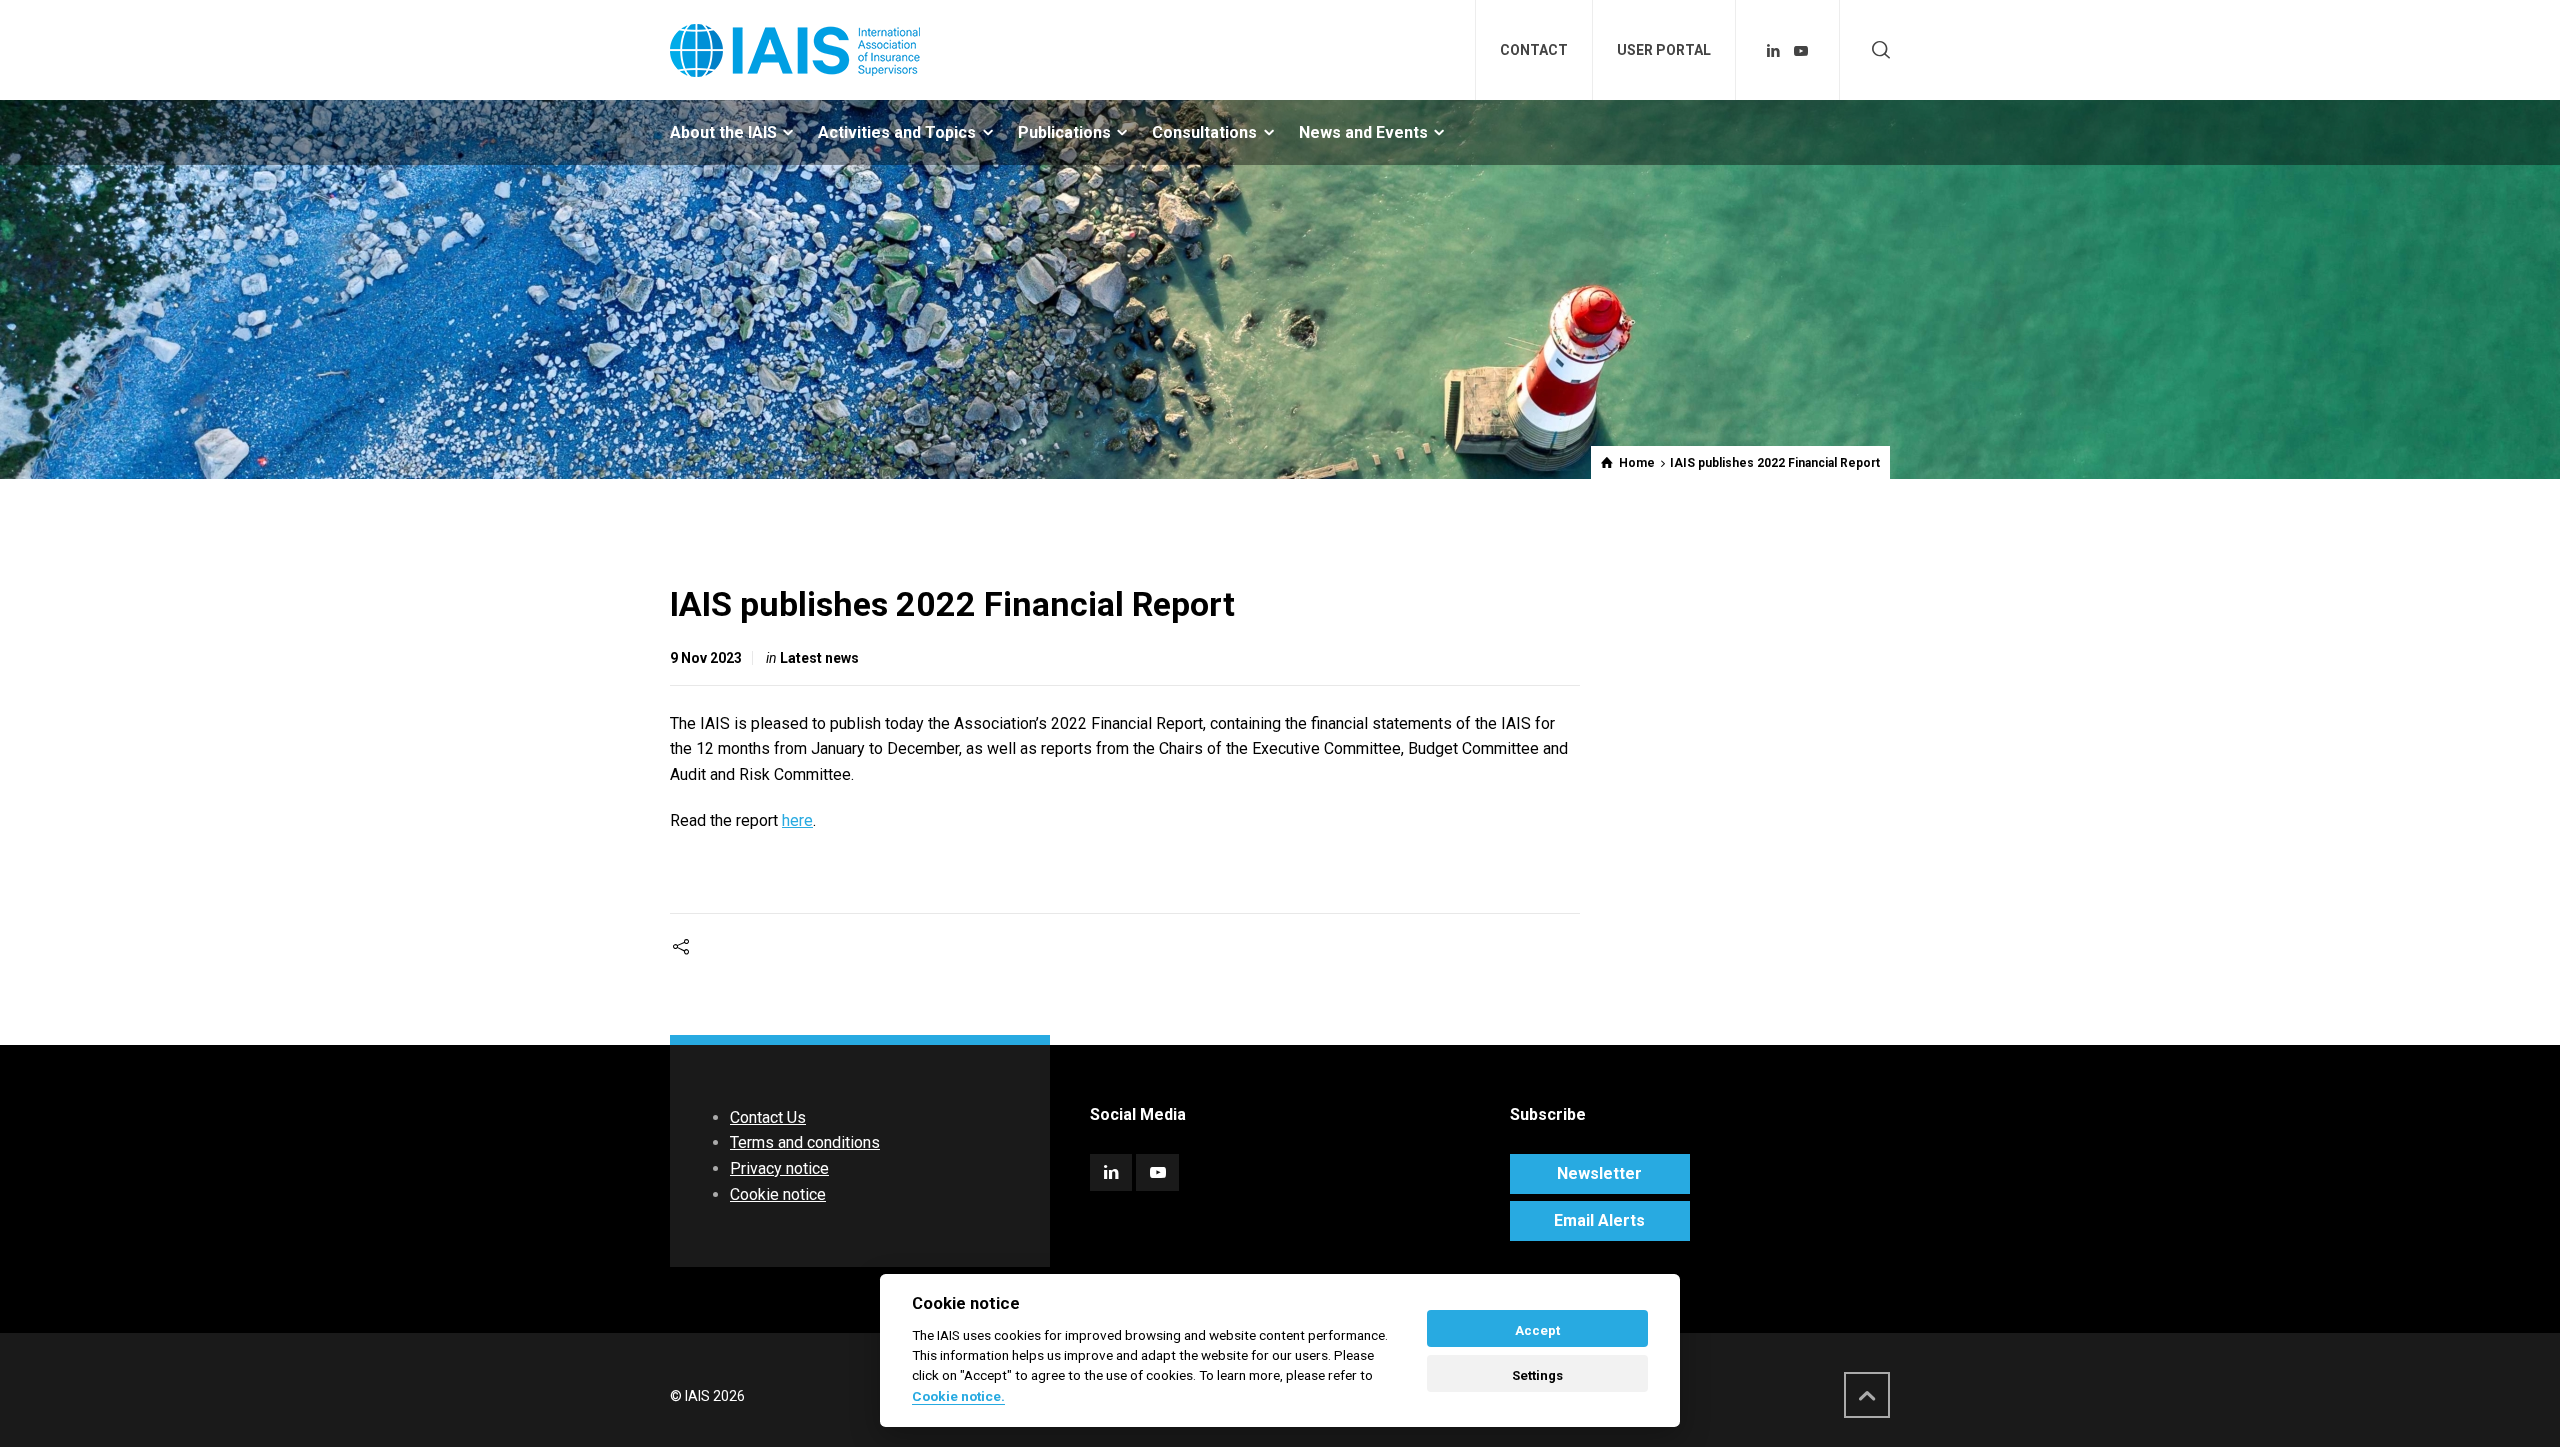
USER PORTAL (1664, 50)
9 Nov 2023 (706, 658)
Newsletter (1599, 1173)
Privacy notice (779, 1168)
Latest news (819, 658)
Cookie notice (778, 1194)
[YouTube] (1801, 51)
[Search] (1877, 50)
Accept (1537, 1330)
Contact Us (768, 1117)
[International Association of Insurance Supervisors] (795, 50)
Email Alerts (1599, 1220)
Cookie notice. (958, 1396)
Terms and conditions (805, 1142)
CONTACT (1534, 50)
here (797, 820)
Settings (1537, 1375)
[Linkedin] (1774, 51)
